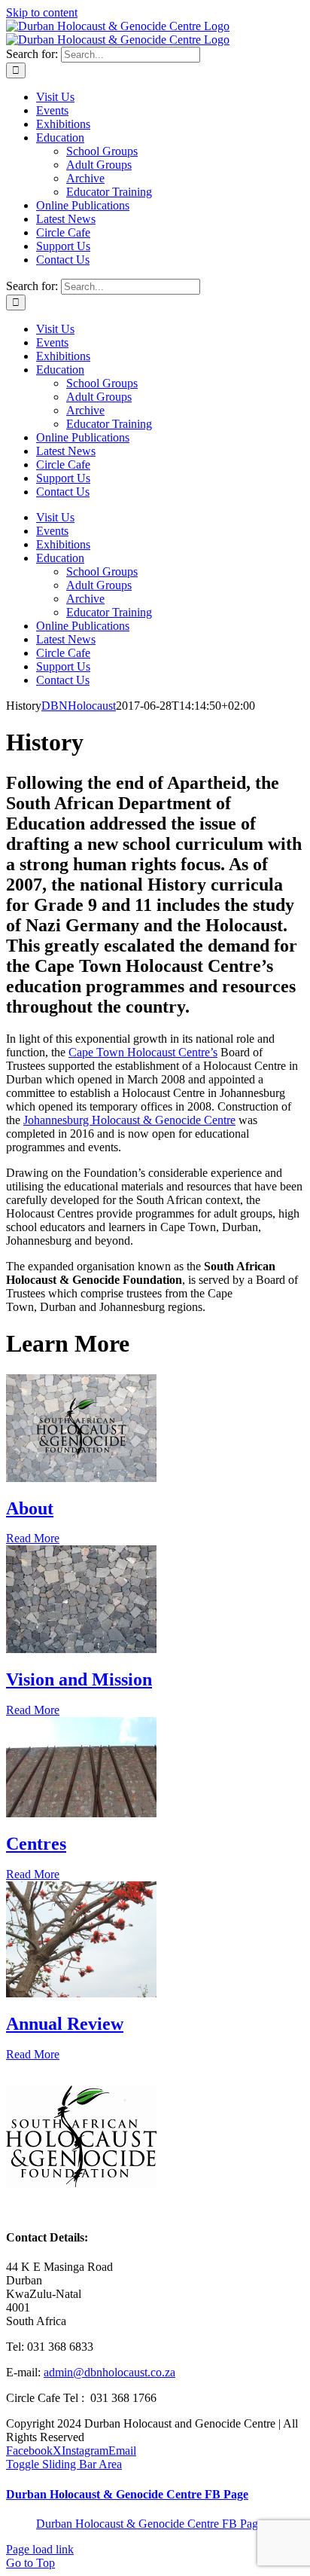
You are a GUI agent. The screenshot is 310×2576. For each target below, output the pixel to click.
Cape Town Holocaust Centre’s (143, 1052)
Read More (33, 1538)
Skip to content (42, 12)
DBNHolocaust (79, 706)
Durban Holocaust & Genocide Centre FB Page (127, 2494)
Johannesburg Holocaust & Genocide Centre (129, 1120)
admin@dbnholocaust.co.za (109, 2372)
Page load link (40, 2549)
